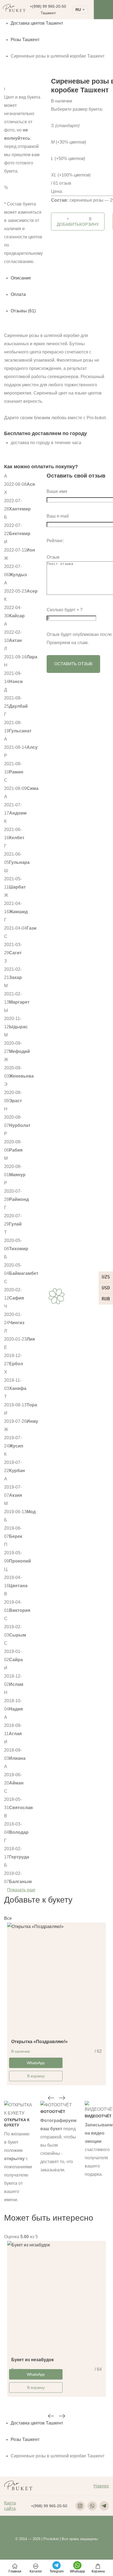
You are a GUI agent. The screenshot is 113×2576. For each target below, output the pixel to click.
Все (8, 1918)
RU (78, 10)
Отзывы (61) (23, 311)
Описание (21, 278)
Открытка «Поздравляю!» (39, 2042)
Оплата (18, 294)
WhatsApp (36, 2063)
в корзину (78, 222)
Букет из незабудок (33, 2360)
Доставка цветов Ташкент (37, 23)
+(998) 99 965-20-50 (48, 6)
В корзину (36, 2076)
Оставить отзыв (73, 664)
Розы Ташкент (25, 40)
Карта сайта (10, 2506)
